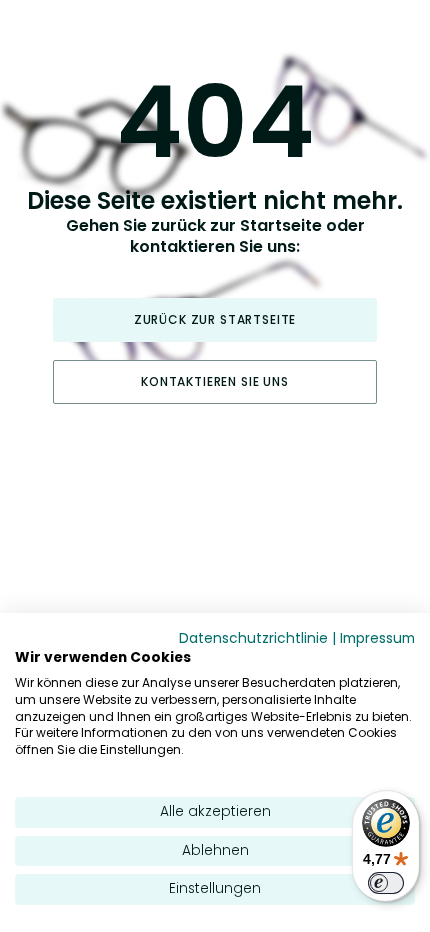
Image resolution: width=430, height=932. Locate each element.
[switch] (386, 883)
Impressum (377, 638)
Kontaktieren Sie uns (215, 381)
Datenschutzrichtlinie (253, 638)
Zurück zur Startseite (215, 319)
